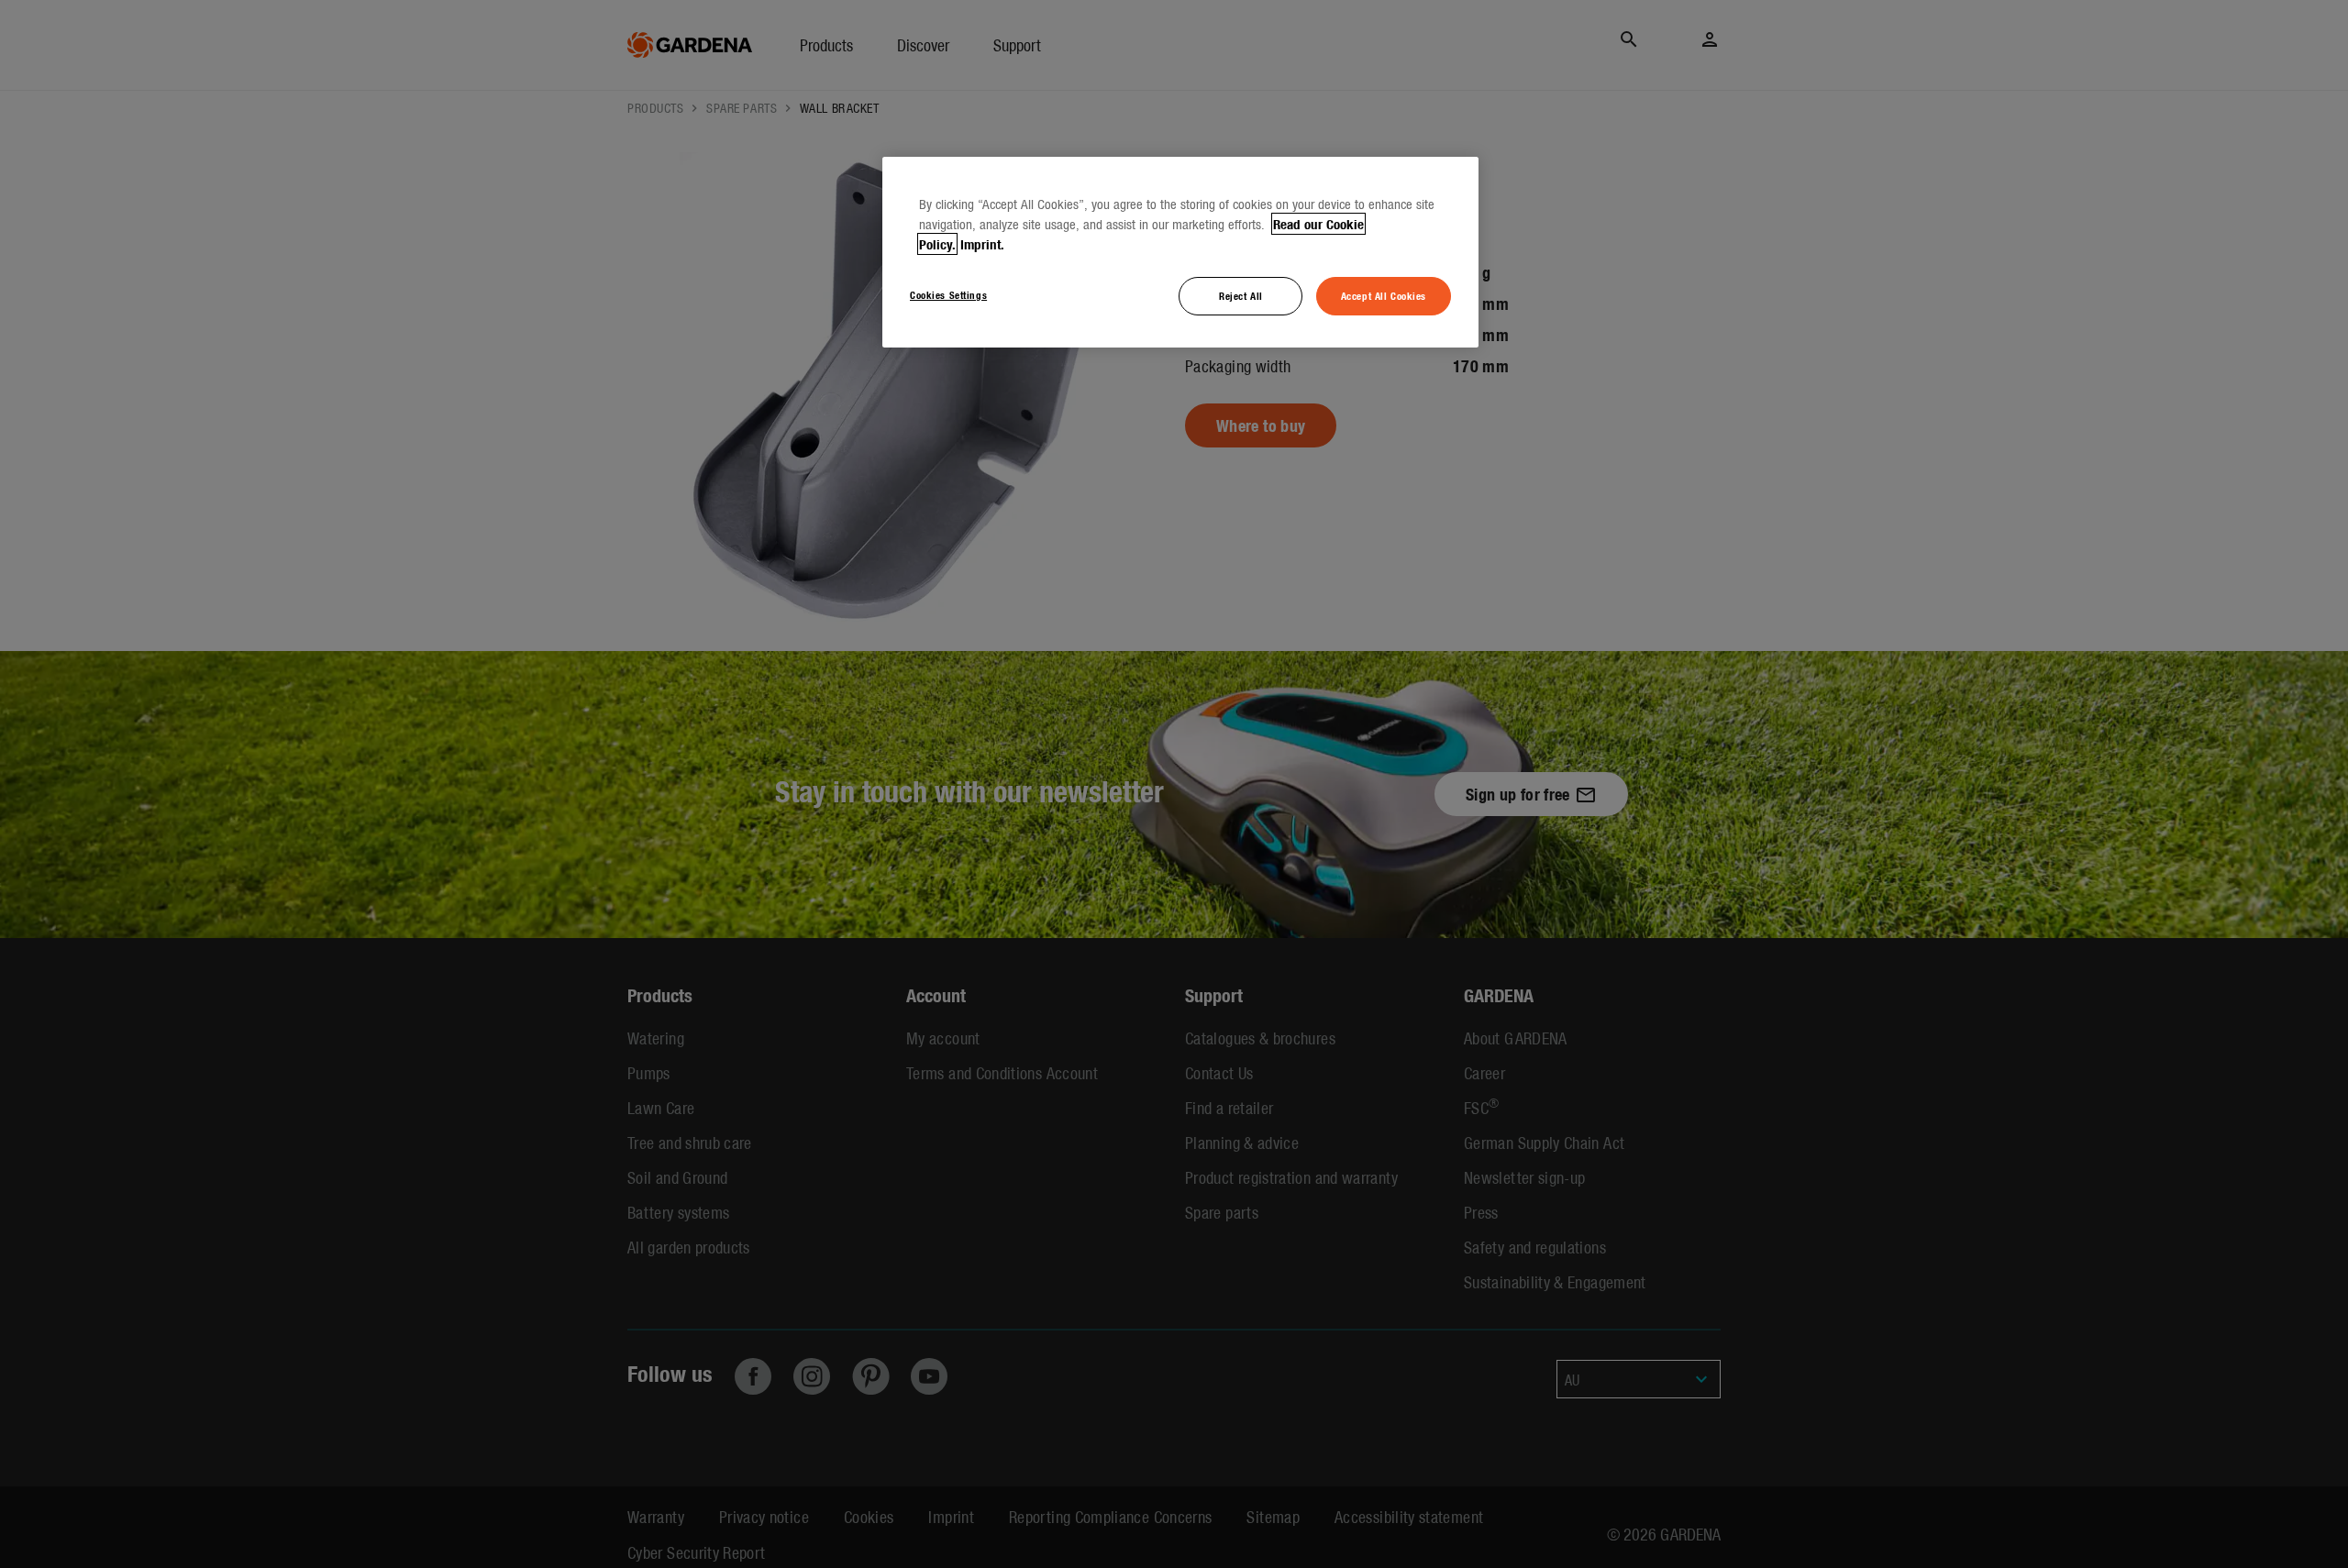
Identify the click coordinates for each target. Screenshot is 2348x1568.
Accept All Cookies (1384, 295)
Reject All (1241, 295)
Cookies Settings (948, 294)
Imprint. (982, 244)
